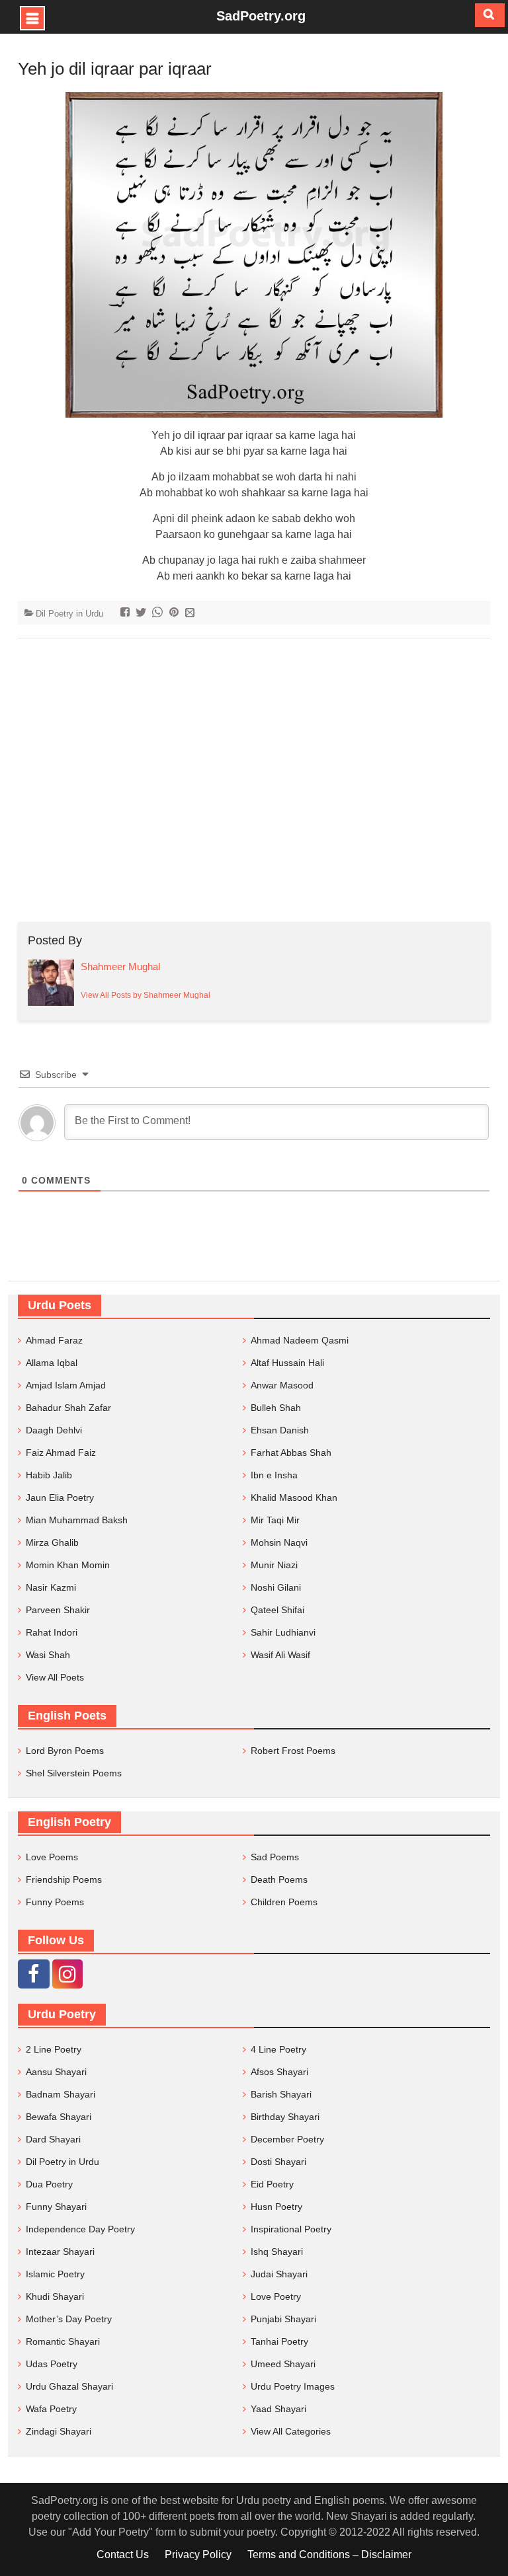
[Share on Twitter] (143, 614)
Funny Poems (55, 1902)
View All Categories (291, 2431)
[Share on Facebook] (127, 614)
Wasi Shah (48, 1655)
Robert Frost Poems (293, 1751)
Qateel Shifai (277, 1610)
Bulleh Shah (276, 1408)
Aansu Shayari (56, 2072)
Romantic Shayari (63, 2341)
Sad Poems (275, 1857)
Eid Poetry (272, 2184)
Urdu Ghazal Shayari (69, 2386)
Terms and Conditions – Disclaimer (329, 2555)
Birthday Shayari (285, 2117)
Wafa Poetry (51, 2409)
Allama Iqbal (52, 1363)
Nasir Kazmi (51, 1587)
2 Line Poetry (54, 2049)
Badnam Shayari (61, 2094)
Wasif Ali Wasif (280, 1655)
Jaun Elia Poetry (60, 1497)
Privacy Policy (198, 2555)
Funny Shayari (56, 2207)
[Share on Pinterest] (176, 614)
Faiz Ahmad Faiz (61, 1453)
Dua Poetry (49, 2184)
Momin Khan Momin (68, 1565)
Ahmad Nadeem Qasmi (300, 1340)
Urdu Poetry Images (293, 2386)
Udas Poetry (52, 2364)
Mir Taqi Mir (275, 1520)
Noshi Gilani (276, 1587)
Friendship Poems (64, 1879)
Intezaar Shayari (60, 2252)
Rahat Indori (52, 1632)
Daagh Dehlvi (54, 1430)
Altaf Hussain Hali (287, 1363)
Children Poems (284, 1902)
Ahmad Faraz (54, 1340)
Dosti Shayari (278, 2162)
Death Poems (279, 1879)
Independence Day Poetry (80, 2229)
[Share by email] (191, 614)
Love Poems (52, 1857)
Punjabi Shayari (283, 2319)
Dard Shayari (53, 2139)
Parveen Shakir (58, 1610)
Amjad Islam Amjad (66, 1385)
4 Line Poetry (278, 2049)
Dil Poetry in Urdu (69, 614)
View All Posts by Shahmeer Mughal (146, 995)
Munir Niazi (274, 1565)
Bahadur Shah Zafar (68, 1408)
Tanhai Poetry (279, 2341)
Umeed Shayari (283, 2364)
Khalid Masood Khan (294, 1497)
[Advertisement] (254, 780)
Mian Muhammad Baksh (77, 1520)
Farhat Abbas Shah (291, 1453)
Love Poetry (276, 2296)
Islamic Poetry (55, 2274)
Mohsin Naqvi (279, 1542)
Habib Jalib (49, 1475)
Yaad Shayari (278, 2409)
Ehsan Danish (280, 1430)
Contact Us (123, 2555)
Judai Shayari (279, 2274)
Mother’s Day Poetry (69, 2319)
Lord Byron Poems (65, 1751)
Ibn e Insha (274, 1475)
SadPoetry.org (261, 16)
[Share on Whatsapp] (159, 614)
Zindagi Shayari (59, 2431)
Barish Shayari (281, 2094)
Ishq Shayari (277, 2252)
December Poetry (287, 2139)
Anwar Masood (282, 1385)
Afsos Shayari (279, 2072)
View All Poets (55, 1677)
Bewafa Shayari (59, 2117)
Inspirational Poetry (291, 2229)
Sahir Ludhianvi (283, 1632)
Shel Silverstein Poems (74, 1773)
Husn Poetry (276, 2207)
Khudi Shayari (55, 2296)
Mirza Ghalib (52, 1542)
